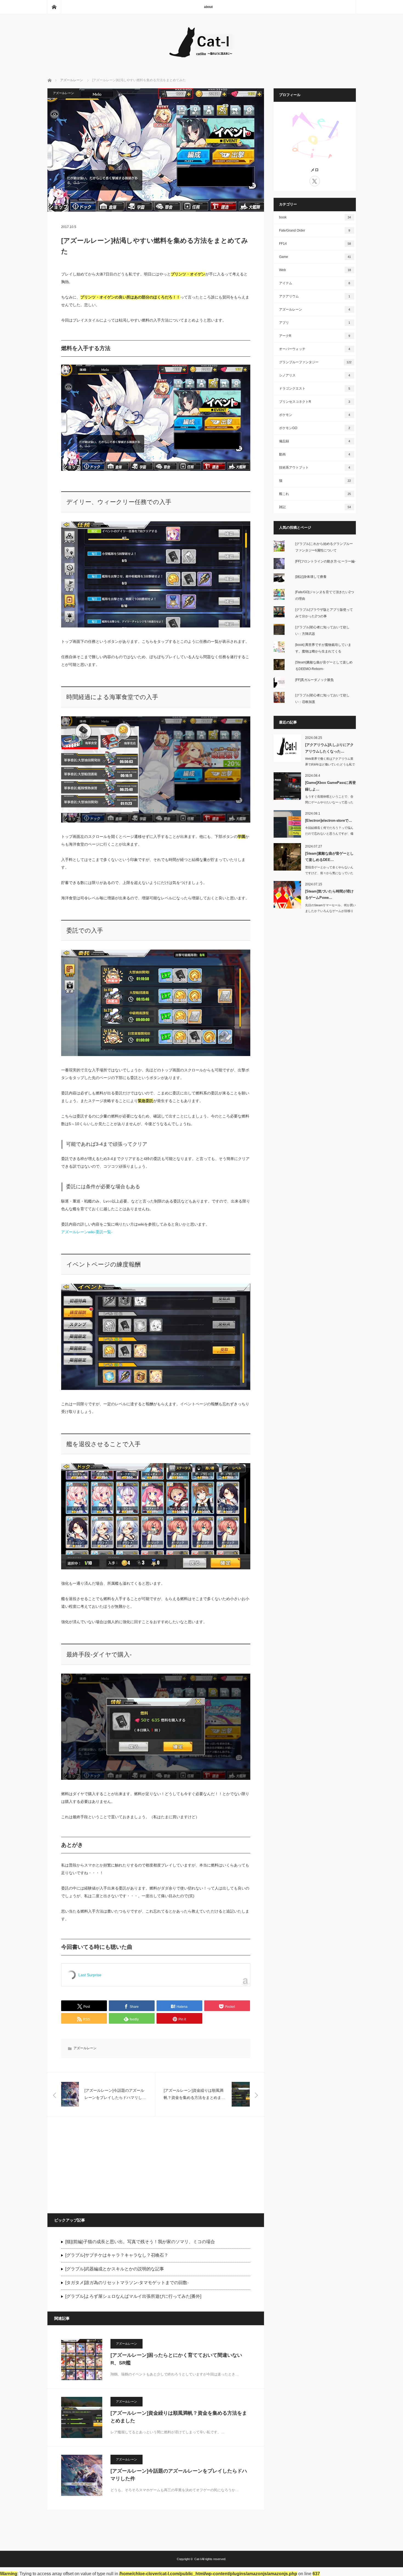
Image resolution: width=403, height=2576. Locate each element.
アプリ (315, 323)
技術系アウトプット (315, 468)
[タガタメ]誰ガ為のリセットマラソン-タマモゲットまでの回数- (127, 2283)
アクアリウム (315, 296)
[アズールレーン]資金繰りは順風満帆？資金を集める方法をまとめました (179, 2417)
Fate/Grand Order (315, 230)
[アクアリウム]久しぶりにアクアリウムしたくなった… (329, 748)
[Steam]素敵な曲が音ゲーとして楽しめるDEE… (329, 857)
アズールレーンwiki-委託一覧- (87, 1232)
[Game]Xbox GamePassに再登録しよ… (330, 786)
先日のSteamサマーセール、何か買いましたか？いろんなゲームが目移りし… (330, 911)
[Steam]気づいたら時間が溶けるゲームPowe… (329, 894)
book (315, 217)
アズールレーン (63, 93)
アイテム (315, 283)
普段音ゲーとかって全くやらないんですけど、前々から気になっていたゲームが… (329, 873)
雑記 (315, 507)
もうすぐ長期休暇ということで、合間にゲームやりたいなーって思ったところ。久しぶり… (329, 802)
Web (315, 270)
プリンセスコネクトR (315, 402)
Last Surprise (90, 1975)
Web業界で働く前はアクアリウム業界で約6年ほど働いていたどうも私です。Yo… (330, 764)
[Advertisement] (102, 2164)
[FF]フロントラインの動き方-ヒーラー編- (325, 561)
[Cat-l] (201, 59)
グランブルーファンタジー (315, 362)
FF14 (315, 244)
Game (315, 257)
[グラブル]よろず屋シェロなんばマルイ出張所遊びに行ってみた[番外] (133, 2296)
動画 (315, 454)
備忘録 (315, 441)
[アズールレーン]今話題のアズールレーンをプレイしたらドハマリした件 (179, 2475)
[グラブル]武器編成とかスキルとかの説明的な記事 (115, 2269)
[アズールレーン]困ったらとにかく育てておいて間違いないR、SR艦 (176, 2359)
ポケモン (315, 415)
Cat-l (198, 2559)
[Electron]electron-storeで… (329, 820)
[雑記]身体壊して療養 (311, 577)
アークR (315, 336)
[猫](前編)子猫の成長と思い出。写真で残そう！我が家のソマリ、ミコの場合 (140, 2242)
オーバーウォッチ (315, 349)
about (208, 7)
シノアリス (315, 375)
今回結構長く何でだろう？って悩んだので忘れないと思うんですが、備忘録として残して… (329, 834)
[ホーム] (54, 7)
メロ (315, 170)
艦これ (315, 494)
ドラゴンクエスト (315, 388)
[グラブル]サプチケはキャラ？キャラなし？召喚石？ (117, 2255)
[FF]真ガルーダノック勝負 (314, 680)
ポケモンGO (315, 428)
